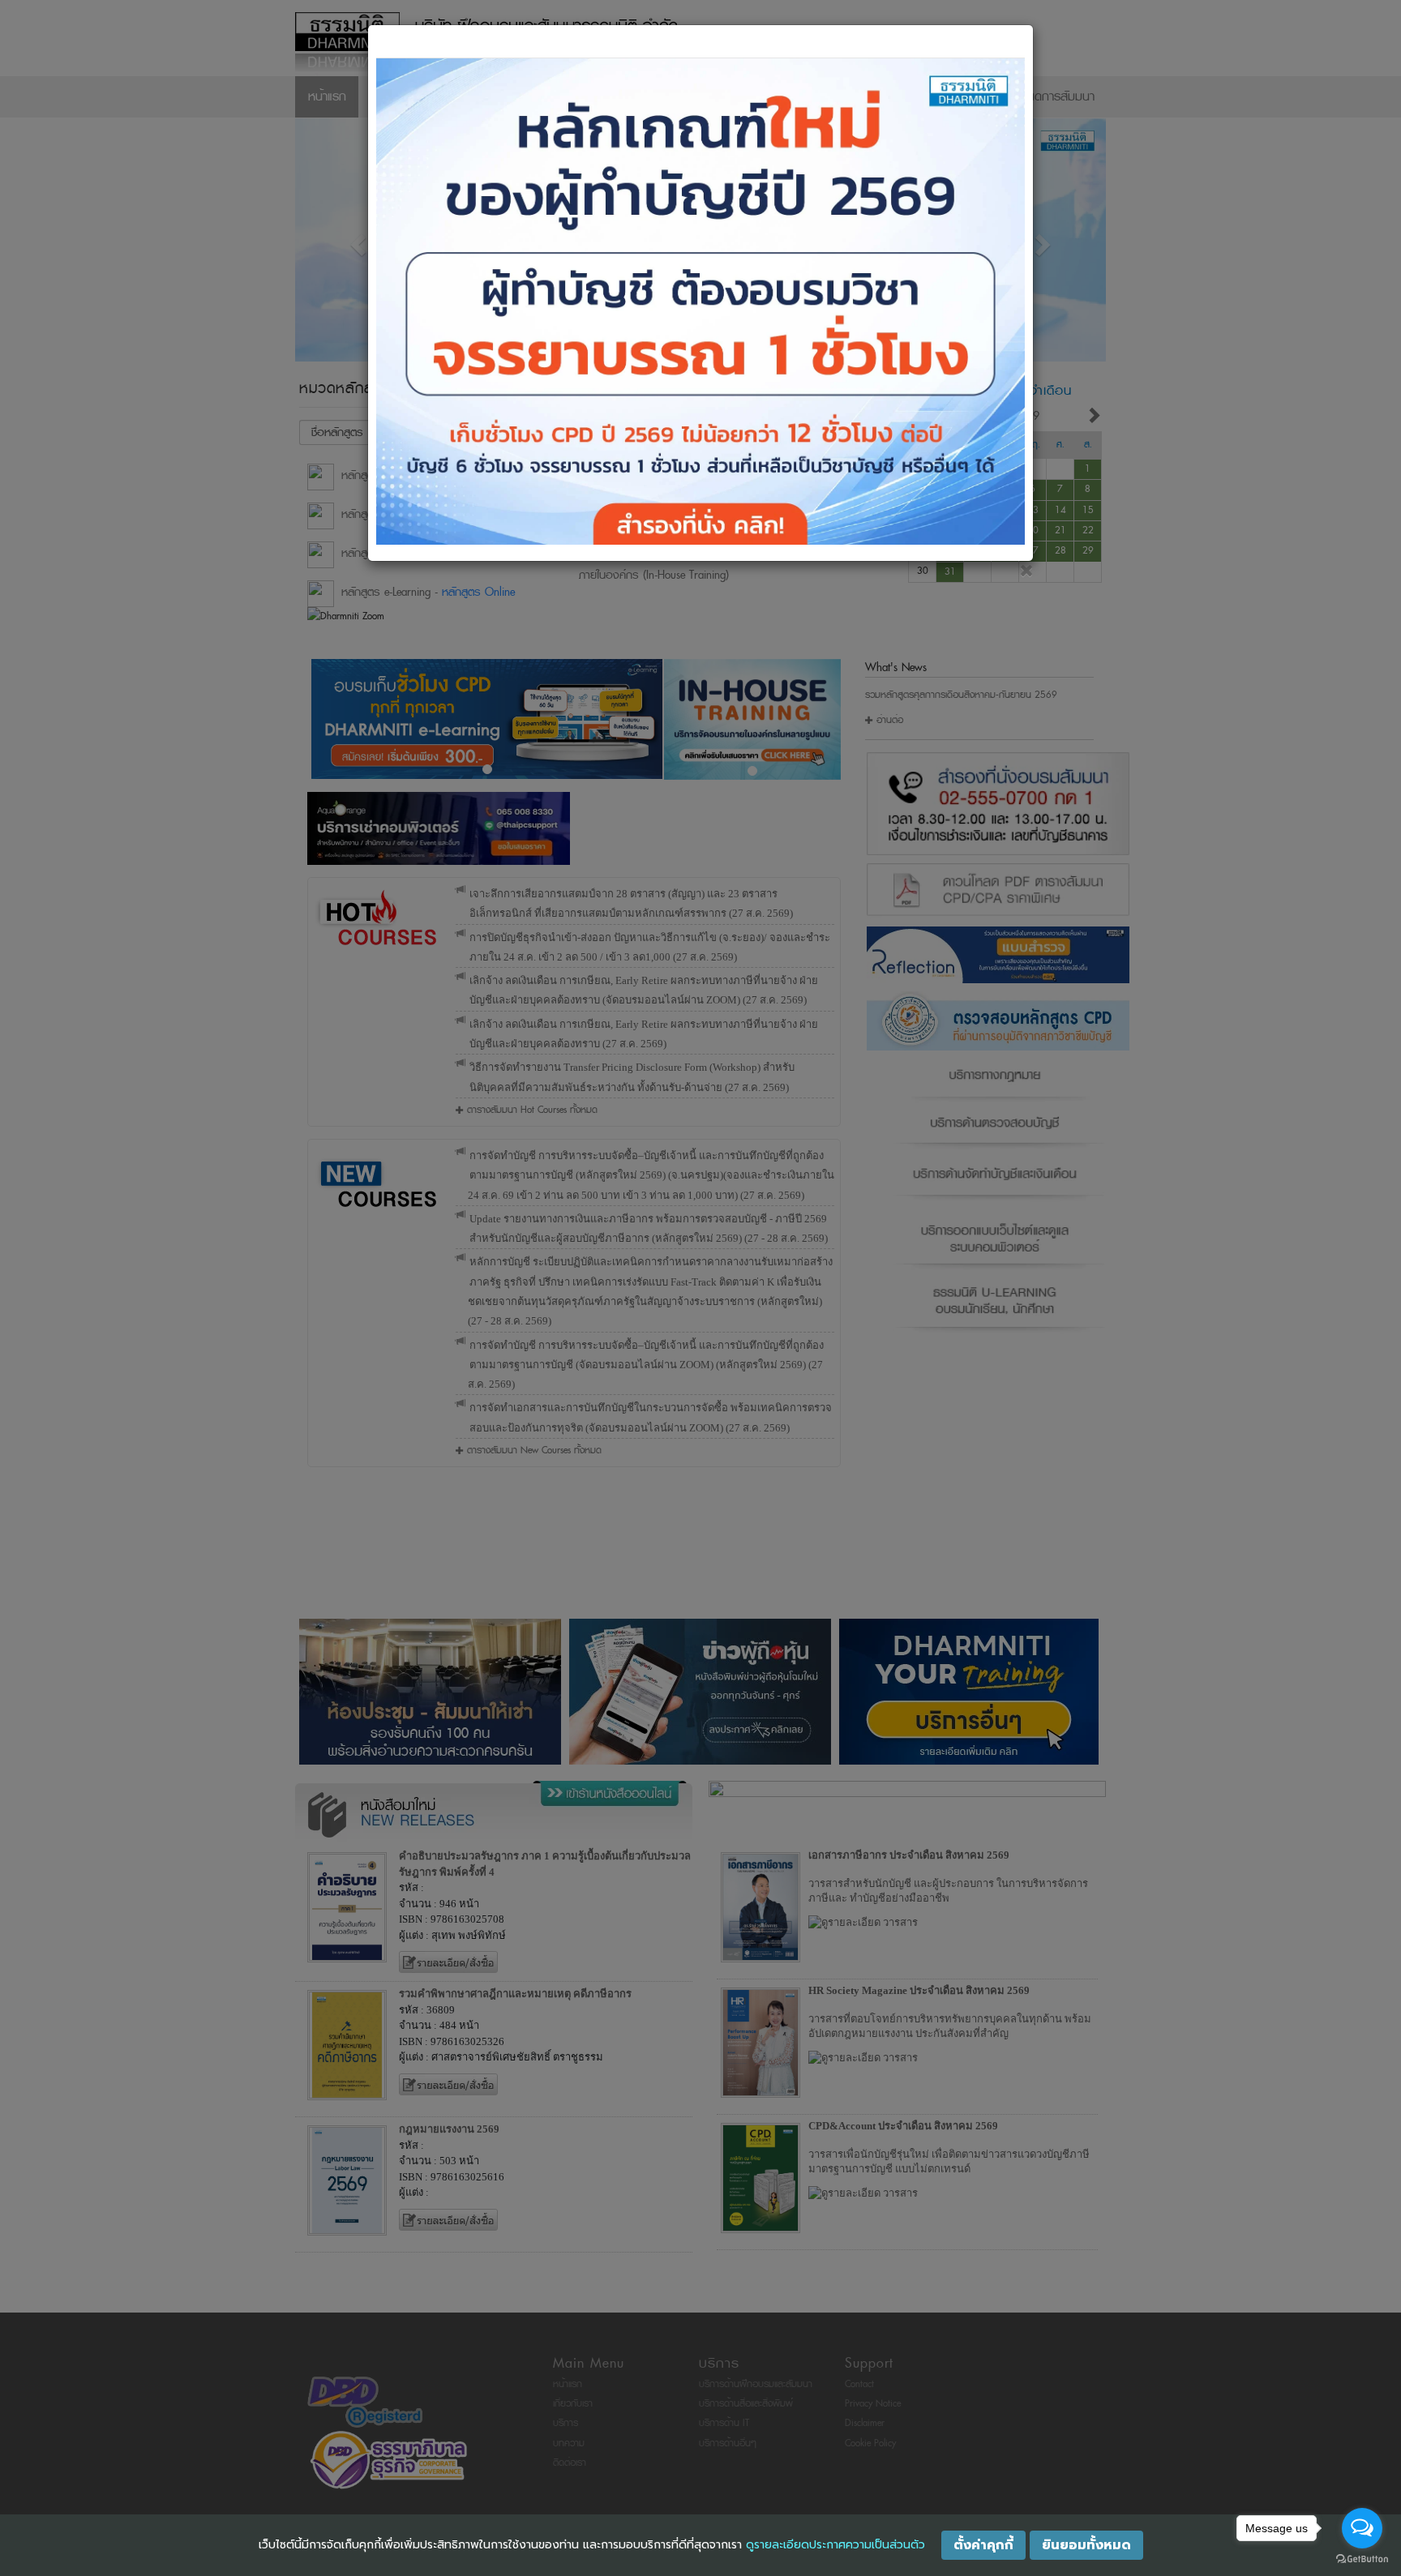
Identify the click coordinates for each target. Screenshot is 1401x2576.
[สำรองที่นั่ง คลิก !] (700, 301)
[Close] (1027, 571)
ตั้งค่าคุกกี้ (983, 2545)
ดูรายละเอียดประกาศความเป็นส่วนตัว (835, 2545)
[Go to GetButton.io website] (1362, 2559)
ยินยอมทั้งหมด (1086, 2545)
